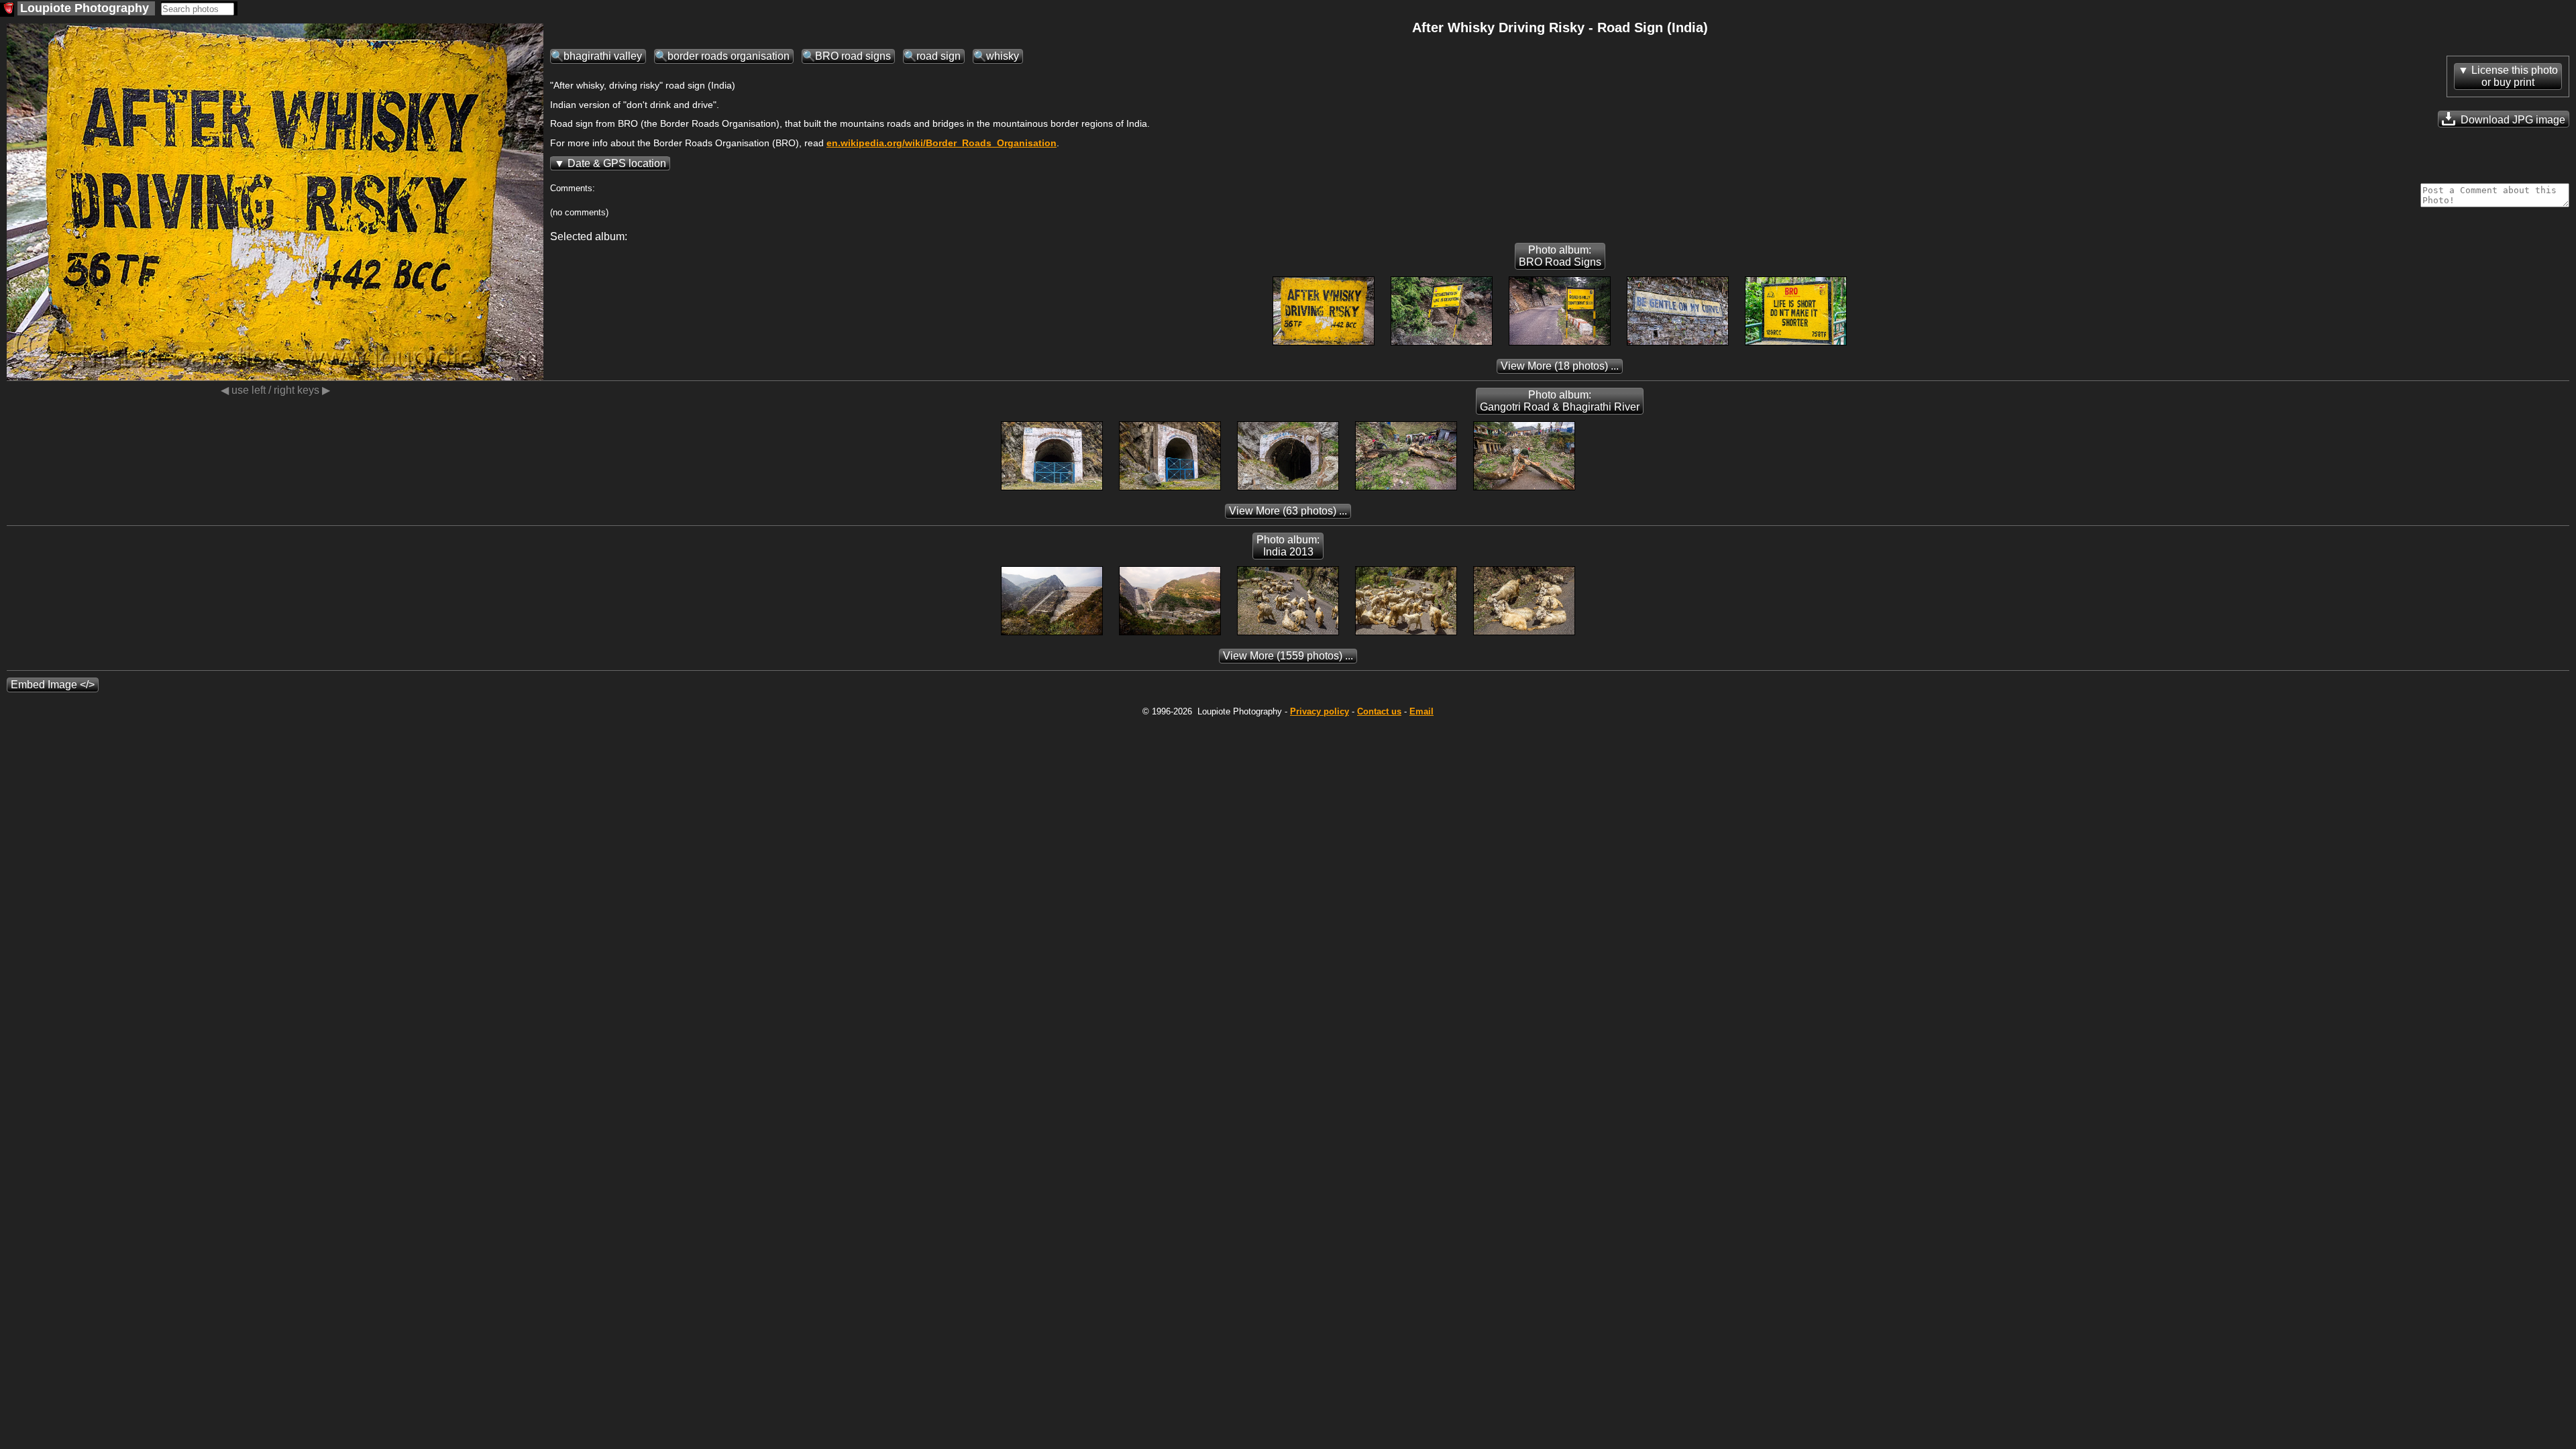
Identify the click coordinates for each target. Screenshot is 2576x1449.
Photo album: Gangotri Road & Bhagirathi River (1560, 401)
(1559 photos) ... (1288, 656)
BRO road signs (853, 56)
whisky (1003, 56)
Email (1421, 711)
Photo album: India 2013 (1288, 546)
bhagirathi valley (603, 56)
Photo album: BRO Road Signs (1560, 256)
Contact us (1379, 711)
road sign (938, 56)
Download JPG (2512, 120)
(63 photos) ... (1288, 511)
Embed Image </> (53, 685)
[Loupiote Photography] (7, 10)
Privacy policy (1320, 711)
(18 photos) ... (1560, 366)
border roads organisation (729, 56)
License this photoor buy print (2515, 76)
